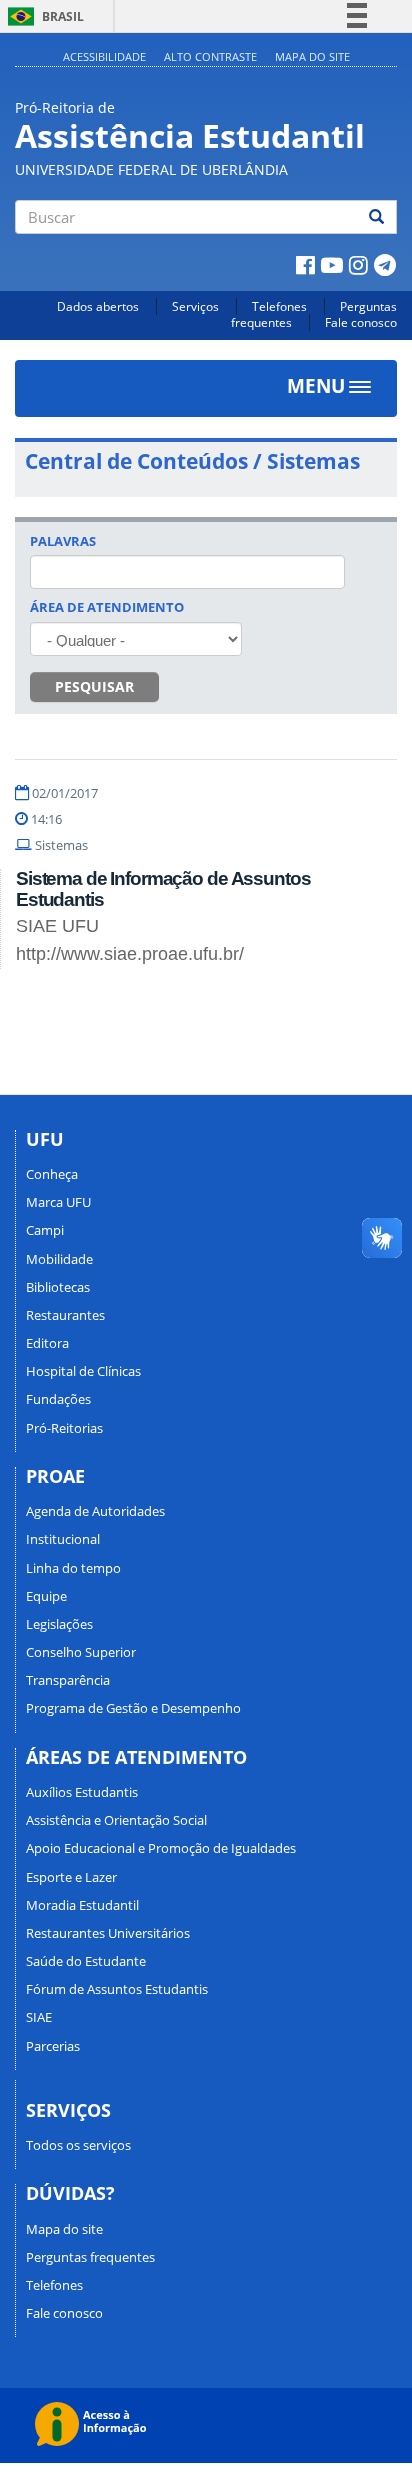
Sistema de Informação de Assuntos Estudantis (163, 889)
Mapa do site (312, 56)
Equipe (46, 1596)
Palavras (63, 541)
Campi (45, 1230)
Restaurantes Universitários (108, 1933)
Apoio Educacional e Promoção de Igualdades (161, 1848)
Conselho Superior (81, 1652)
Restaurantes (65, 1315)
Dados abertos (98, 306)
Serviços (195, 306)
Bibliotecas (58, 1287)
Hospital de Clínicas (83, 1371)
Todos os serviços (78, 2145)
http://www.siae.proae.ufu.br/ (130, 954)
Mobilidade (59, 1259)
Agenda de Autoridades (95, 1511)
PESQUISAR (94, 686)
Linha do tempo (73, 1568)
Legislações (59, 1624)
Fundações (58, 1399)
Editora (47, 1343)
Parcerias (53, 2046)
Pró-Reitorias (64, 1428)
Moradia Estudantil (82, 1905)
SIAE (39, 2017)
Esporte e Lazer (71, 1877)
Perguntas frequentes (90, 2257)
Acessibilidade (104, 56)
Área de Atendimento (107, 607)
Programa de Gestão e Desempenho (133, 1708)
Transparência (68, 1680)
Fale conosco (361, 322)
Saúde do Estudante (86, 1961)
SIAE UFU (57, 926)
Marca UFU (58, 1202)
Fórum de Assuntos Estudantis (117, 1989)
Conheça (52, 1174)
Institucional (63, 1539)
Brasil (42, 16)
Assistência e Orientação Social (116, 1820)
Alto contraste (210, 56)
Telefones (279, 306)
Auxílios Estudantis (82, 1792)
